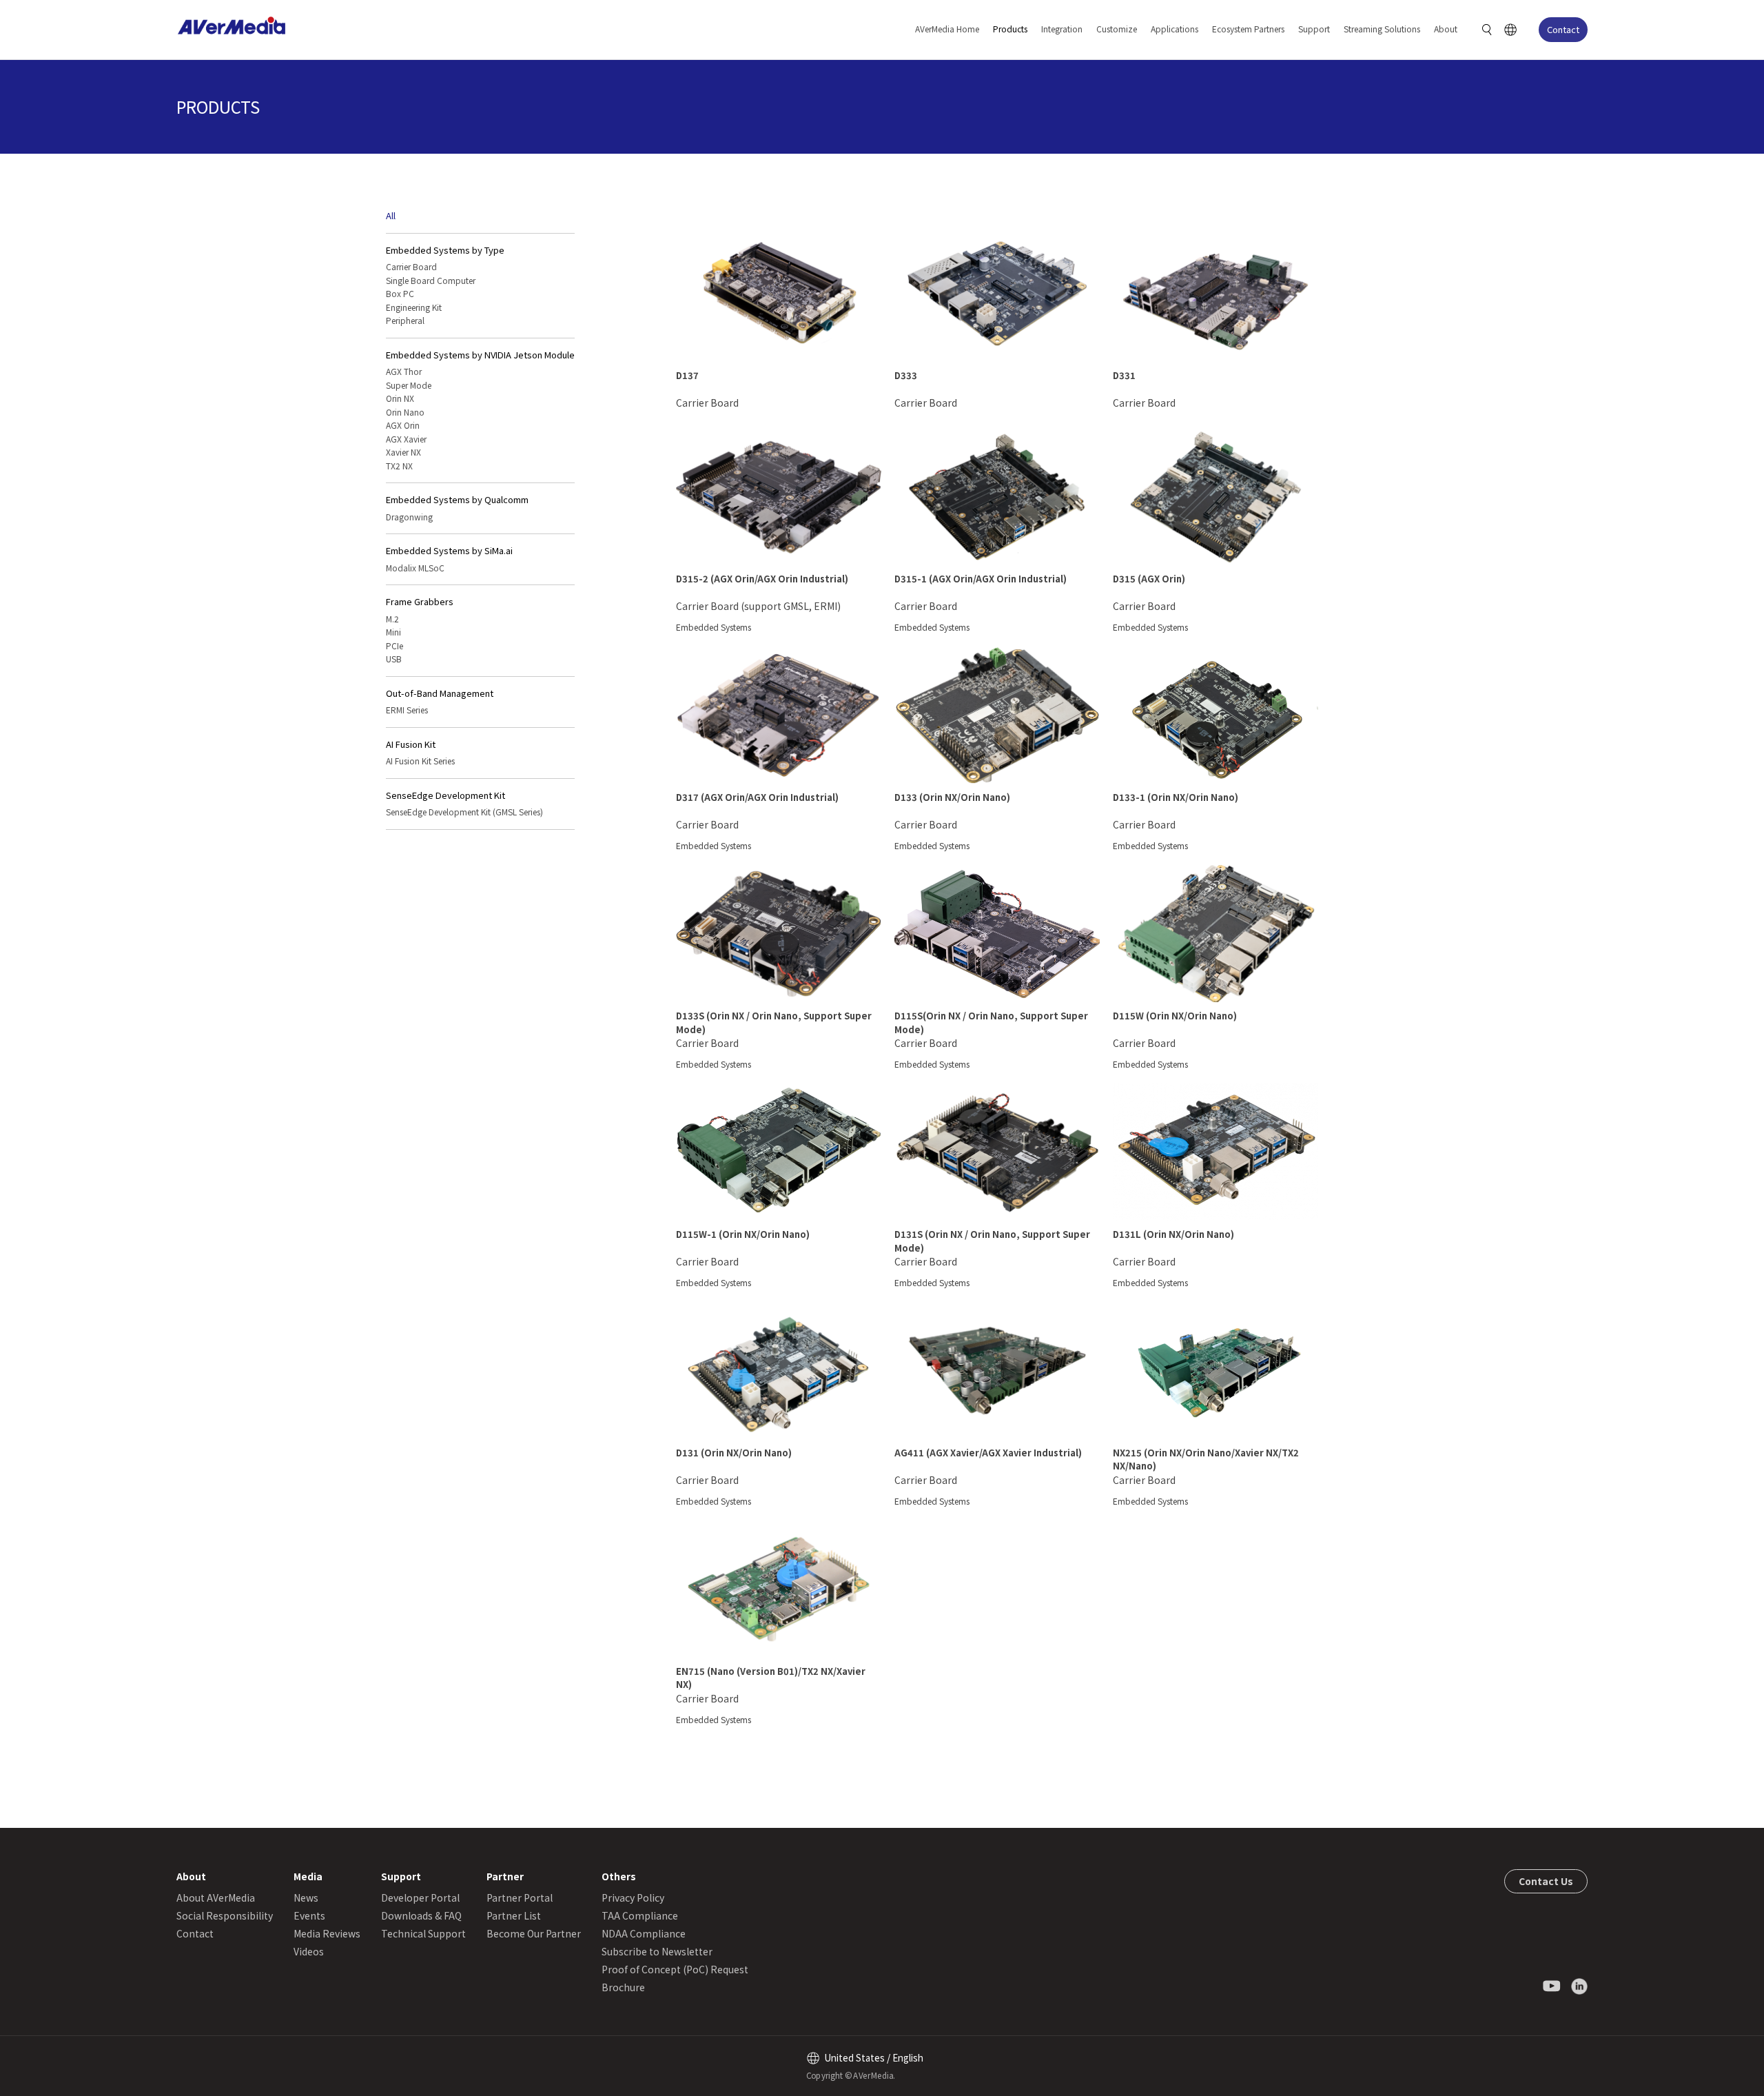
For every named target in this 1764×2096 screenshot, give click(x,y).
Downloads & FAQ (421, 1915)
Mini (393, 632)
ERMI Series (407, 710)
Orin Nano (405, 412)
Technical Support (423, 1933)
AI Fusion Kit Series (420, 761)
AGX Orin (403, 425)
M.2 (392, 619)
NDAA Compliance (644, 1933)
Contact (1563, 29)
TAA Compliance (640, 1915)
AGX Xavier (406, 439)
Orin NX (400, 398)
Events (309, 1915)
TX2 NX (399, 466)
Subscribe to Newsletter (657, 1951)
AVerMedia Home (947, 29)
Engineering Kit (414, 307)
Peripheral (405, 320)
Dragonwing (409, 517)
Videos (309, 1951)
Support (1314, 29)
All (391, 215)
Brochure (623, 1987)
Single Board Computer (431, 280)
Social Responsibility (225, 1915)
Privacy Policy (633, 1897)
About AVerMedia (216, 1897)
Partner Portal (520, 1897)
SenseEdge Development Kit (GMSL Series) (464, 812)
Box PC (400, 293)
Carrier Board (411, 266)
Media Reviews (327, 1933)
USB (394, 659)
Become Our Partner (534, 1933)
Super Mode (409, 385)
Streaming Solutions (1382, 29)
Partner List (514, 1915)
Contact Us (1546, 1881)
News (306, 1897)
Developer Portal (420, 1897)
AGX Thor (404, 371)
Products (1010, 29)
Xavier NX (403, 452)
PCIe (394, 645)
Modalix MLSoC (415, 568)
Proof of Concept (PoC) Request (675, 1969)
